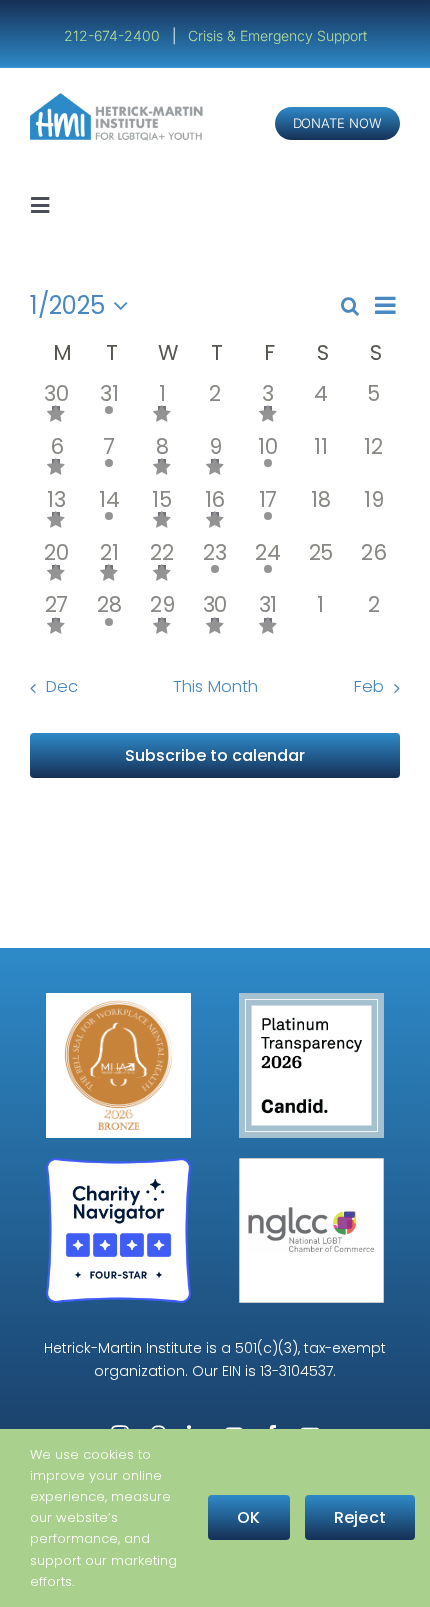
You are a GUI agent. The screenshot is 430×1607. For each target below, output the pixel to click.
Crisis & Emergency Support (277, 35)
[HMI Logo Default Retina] (119, 100)
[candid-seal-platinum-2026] (311, 1000)
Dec (62, 686)
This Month (215, 686)
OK (248, 1517)
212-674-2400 (114, 35)
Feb (369, 686)
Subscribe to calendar (215, 755)
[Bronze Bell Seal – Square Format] (118, 1000)
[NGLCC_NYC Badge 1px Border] (311, 1165)
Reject (360, 1517)
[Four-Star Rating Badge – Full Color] (118, 1165)
